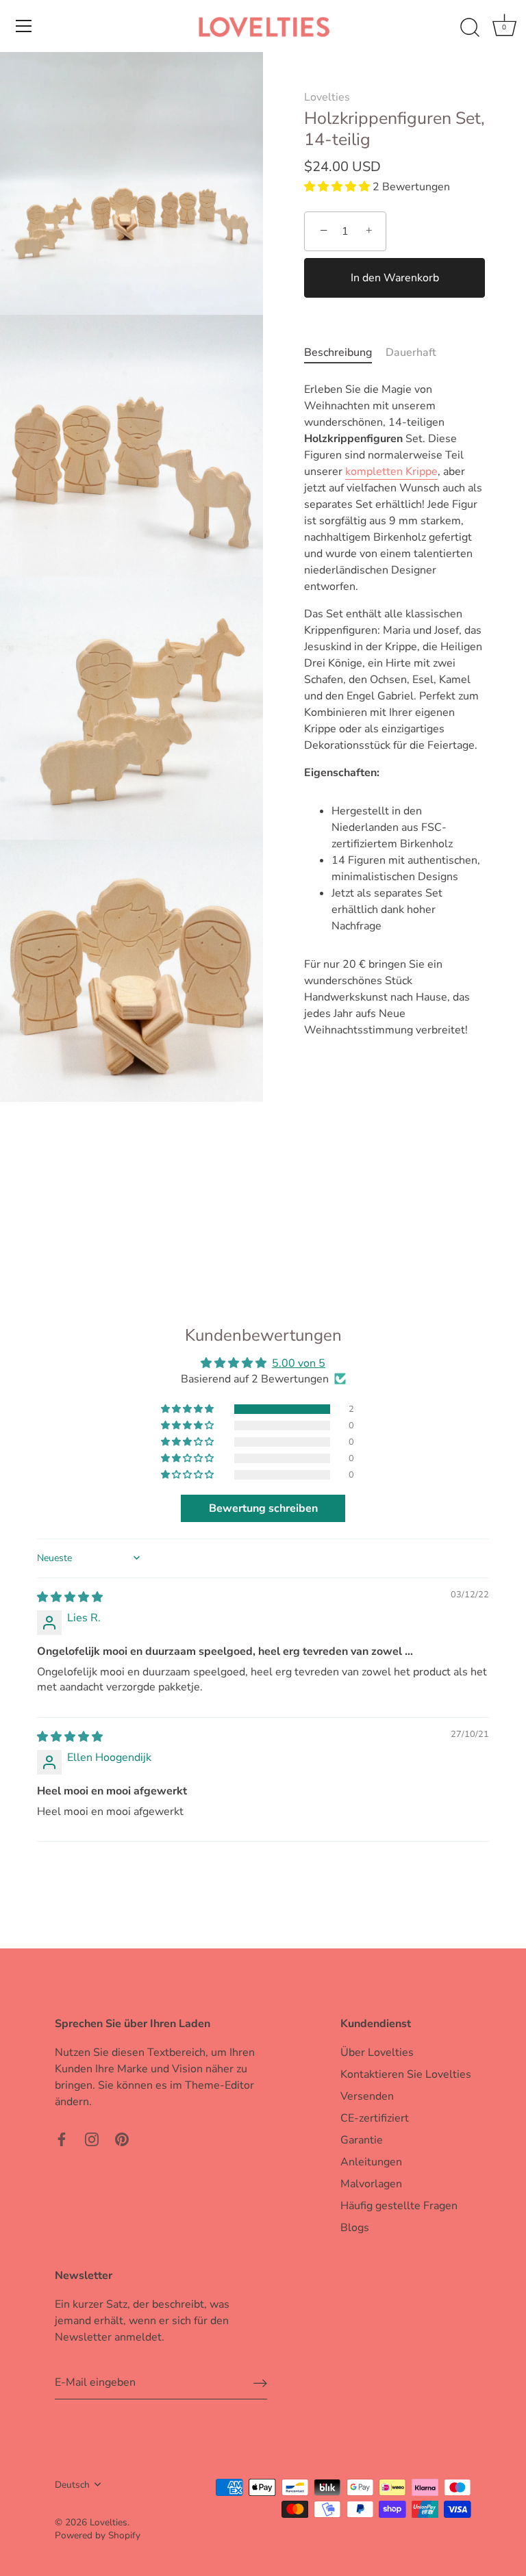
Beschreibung (338, 352)
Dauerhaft (411, 352)
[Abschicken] (260, 2383)
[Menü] (24, 26)
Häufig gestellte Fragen (399, 2206)
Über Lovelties (377, 2052)
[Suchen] (470, 28)
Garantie (362, 2140)
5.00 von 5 (299, 1363)
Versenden (367, 2096)
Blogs (355, 2228)
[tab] (345, 352)
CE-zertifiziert (375, 2118)
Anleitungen (371, 2162)
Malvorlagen (371, 2184)
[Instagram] (92, 2139)
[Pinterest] (122, 2139)
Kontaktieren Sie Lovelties (406, 2074)
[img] (70, 1597)
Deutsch (72, 2485)
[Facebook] (62, 2139)
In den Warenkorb (395, 278)
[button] (338, 187)
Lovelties (327, 97)
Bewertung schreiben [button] (263, 1508)
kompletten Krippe (391, 472)
